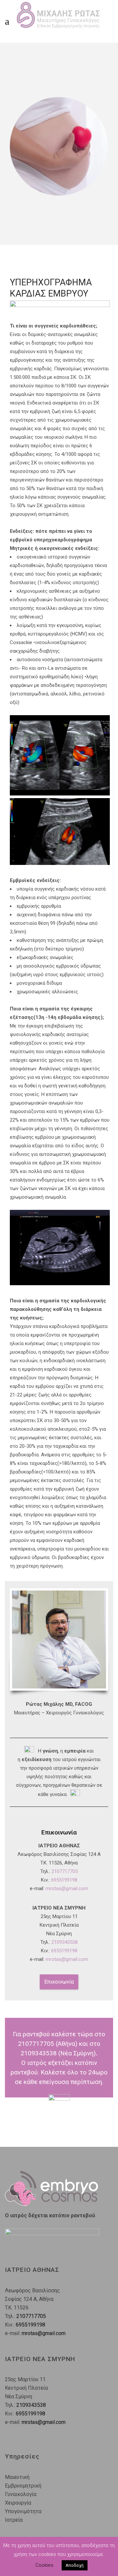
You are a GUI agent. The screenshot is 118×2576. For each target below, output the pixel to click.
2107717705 (65, 1871)
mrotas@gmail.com (67, 1888)
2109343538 (65, 1942)
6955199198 (64, 1880)
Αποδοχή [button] (75, 2565)
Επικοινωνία (59, 1982)
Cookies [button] (44, 2565)
